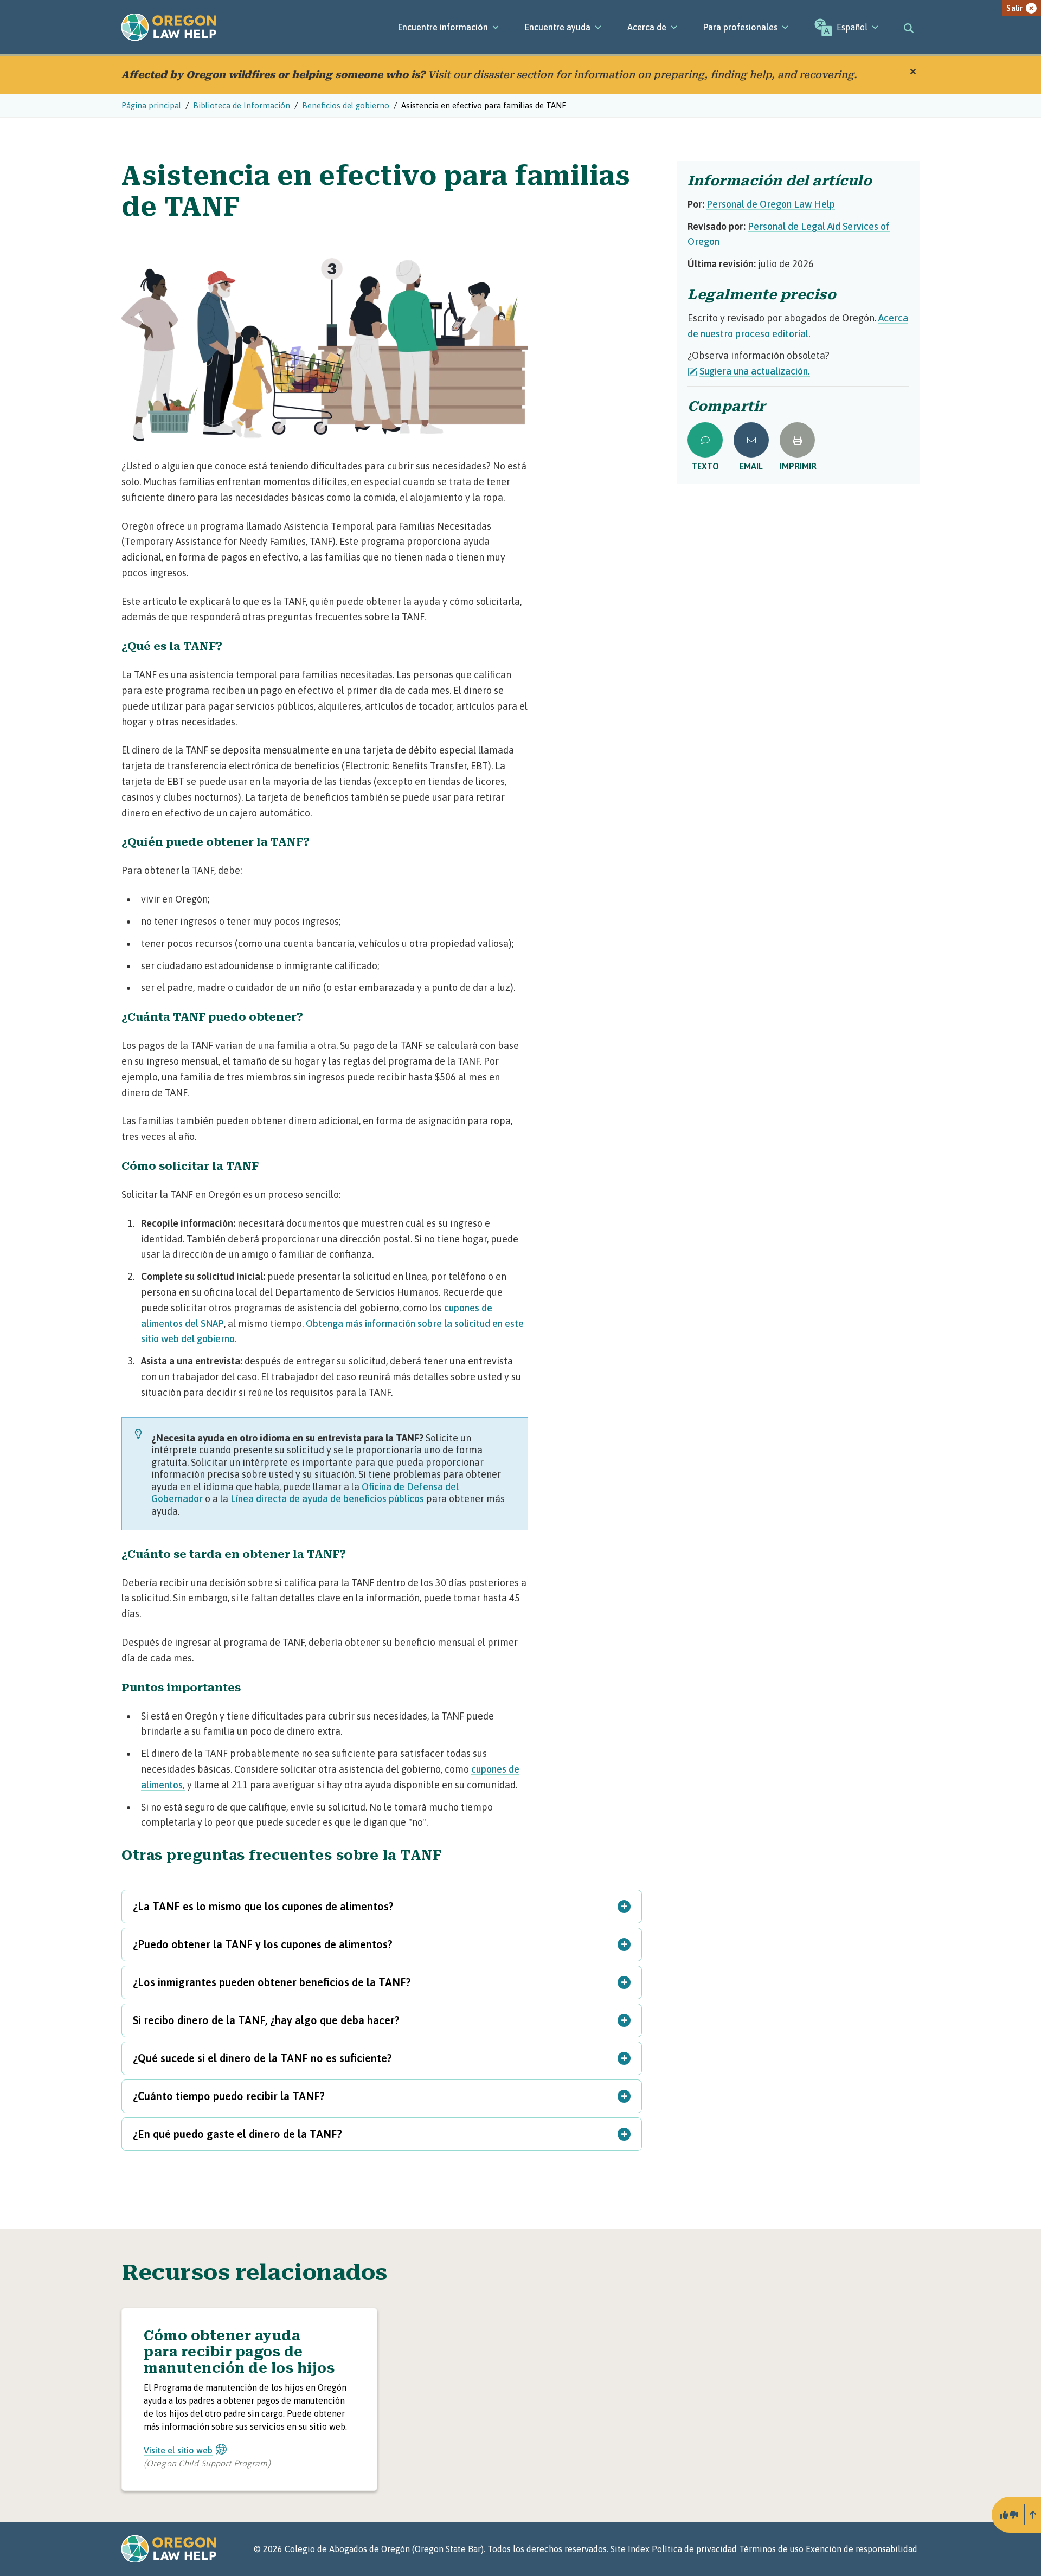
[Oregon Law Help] (169, 27)
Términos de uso (771, 2549)
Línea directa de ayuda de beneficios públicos (327, 1499)
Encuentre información (443, 27)
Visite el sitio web (178, 2450)
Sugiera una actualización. (755, 371)
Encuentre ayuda (558, 27)
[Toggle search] (909, 27)
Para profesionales (740, 27)
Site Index (630, 2549)
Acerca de (647, 27)
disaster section (513, 75)
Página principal (151, 105)
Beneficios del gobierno (346, 105)
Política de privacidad (694, 2549)
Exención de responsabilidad (862, 2549)
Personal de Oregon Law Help (771, 204)
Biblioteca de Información (242, 105)
